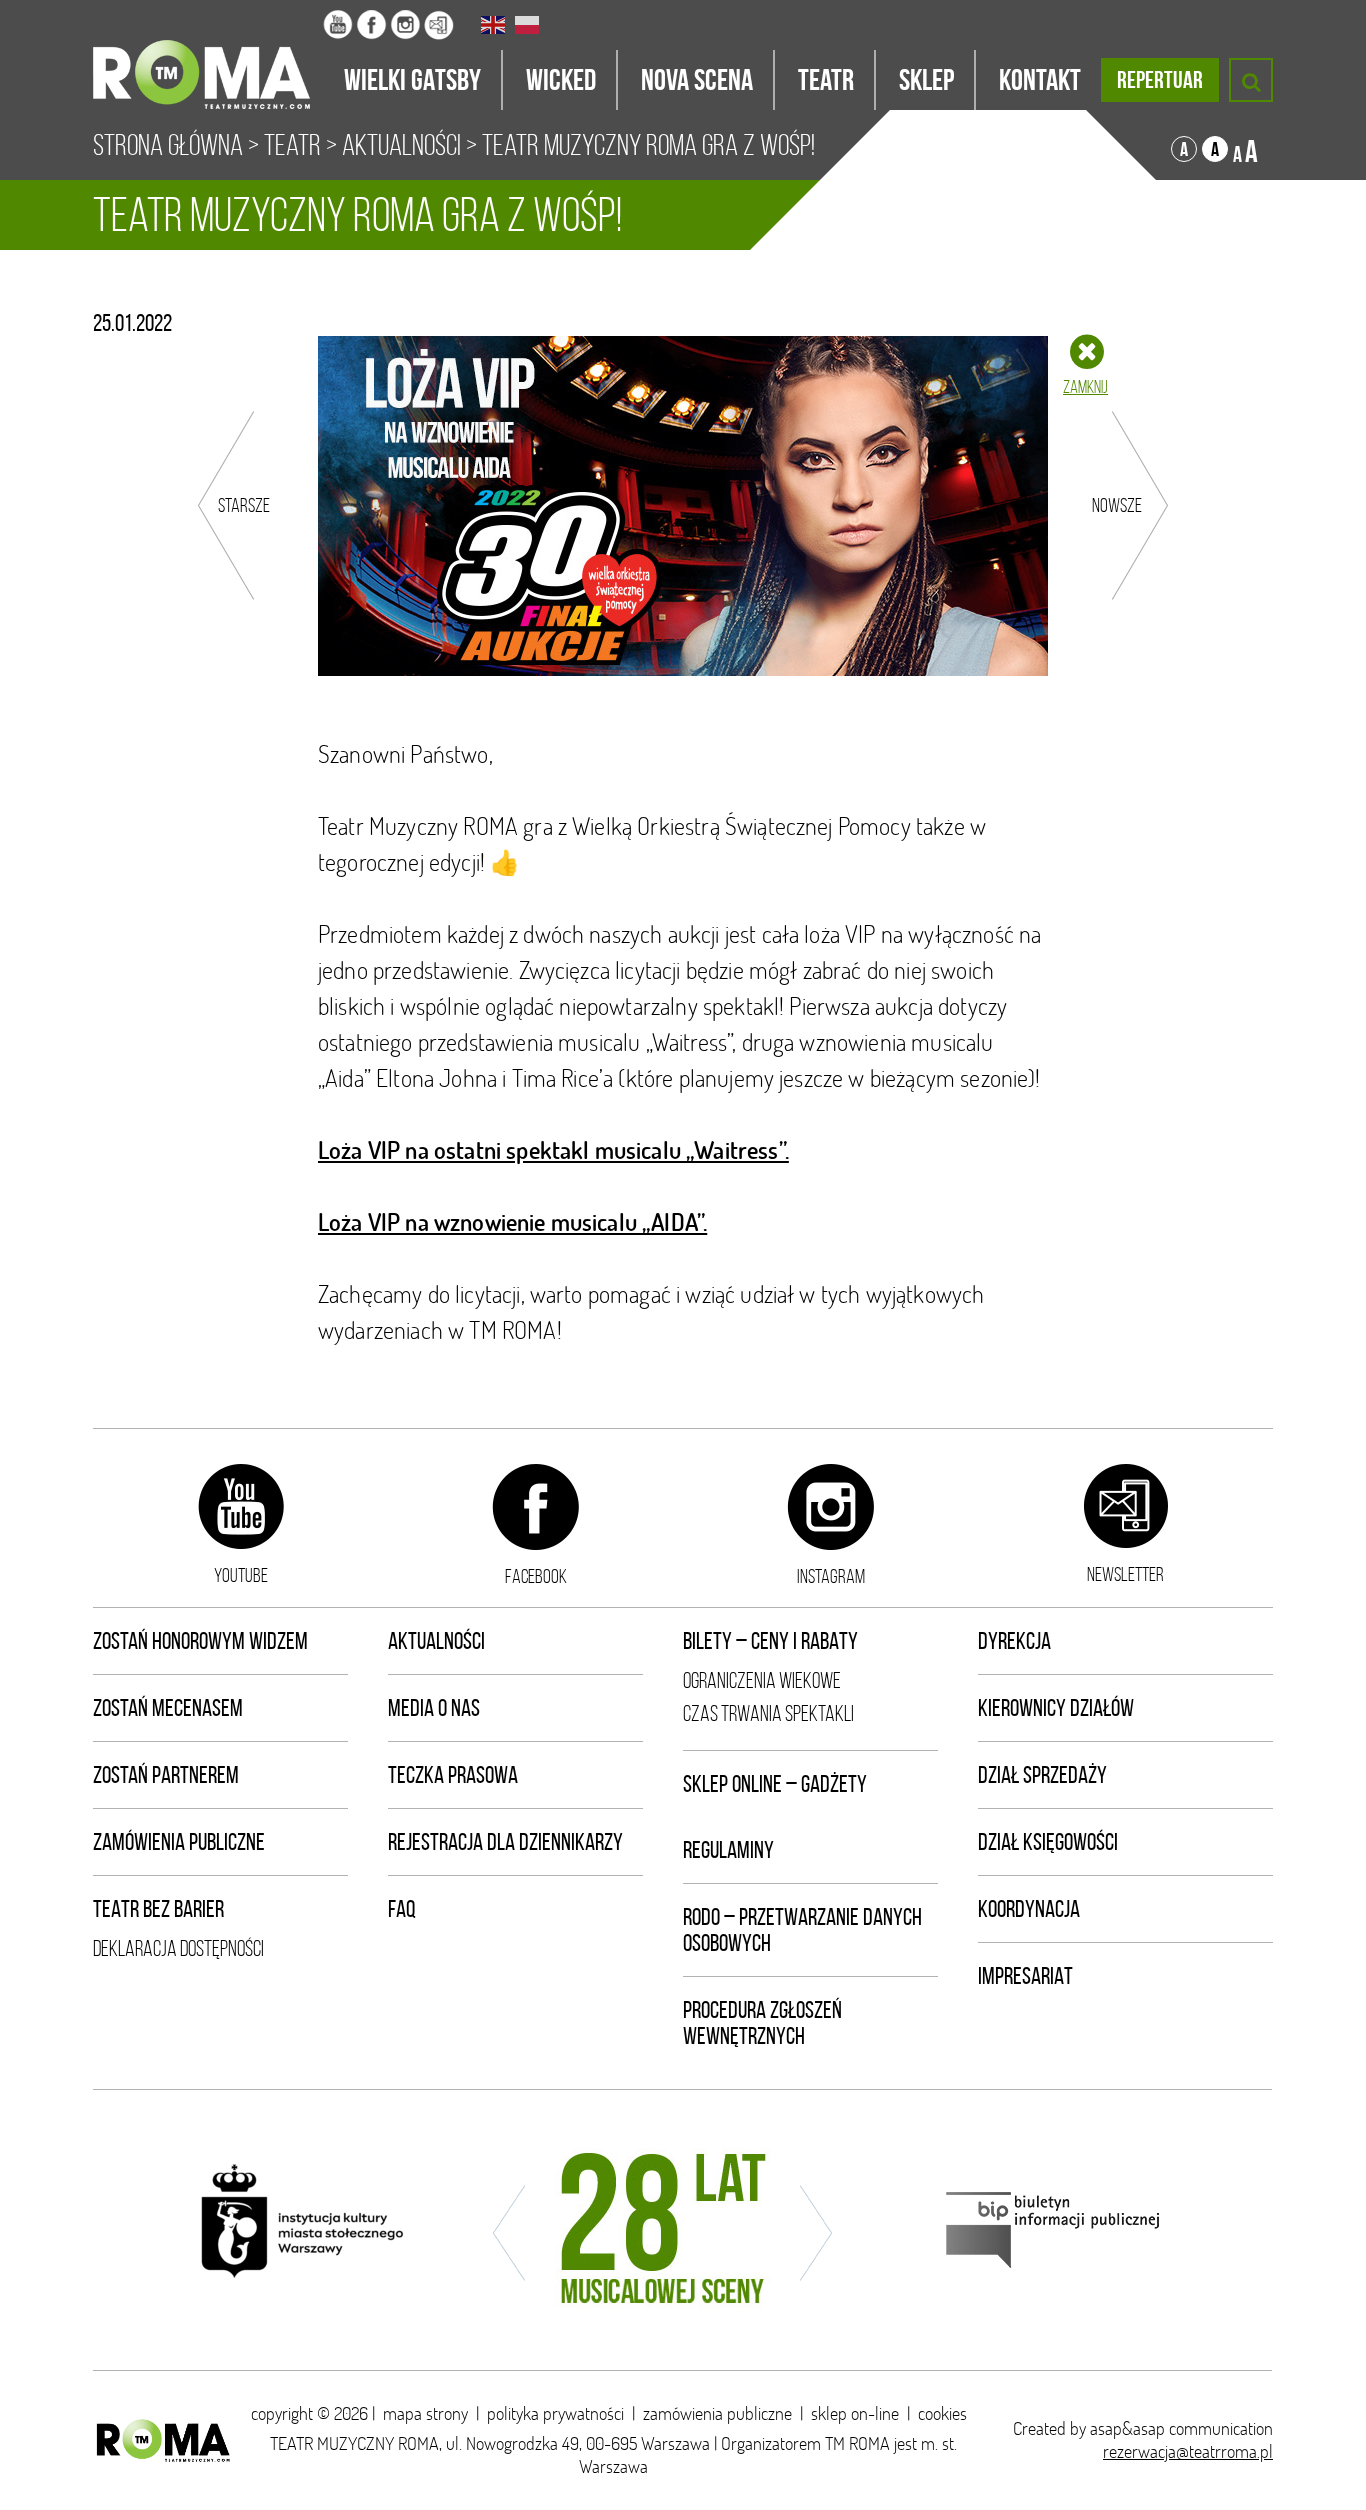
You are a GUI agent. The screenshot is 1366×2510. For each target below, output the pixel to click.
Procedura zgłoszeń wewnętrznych (762, 2023)
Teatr (292, 145)
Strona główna (168, 145)
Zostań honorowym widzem (200, 1641)
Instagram (831, 1576)
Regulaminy (728, 1850)
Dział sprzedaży (1042, 1775)
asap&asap (1127, 2428)
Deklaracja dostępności (178, 1948)
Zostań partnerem (166, 1775)
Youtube (241, 1575)
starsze (244, 505)
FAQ (402, 1909)
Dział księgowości (1048, 1842)
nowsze (1117, 505)
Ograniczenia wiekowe (762, 1680)
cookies (942, 2413)
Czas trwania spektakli (768, 1713)
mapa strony (425, 2413)
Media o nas (434, 1708)
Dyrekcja (1014, 1641)
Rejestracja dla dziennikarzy (505, 1842)
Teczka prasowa (453, 1775)
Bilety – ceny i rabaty (770, 1641)
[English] (494, 25)
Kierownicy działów (1056, 1708)
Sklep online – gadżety (775, 1784)
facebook (536, 1576)
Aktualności (401, 145)
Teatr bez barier (158, 1909)
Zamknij (1085, 387)
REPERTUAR (1160, 80)
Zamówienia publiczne (179, 1842)
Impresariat (1025, 1976)
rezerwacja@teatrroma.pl (1188, 2451)
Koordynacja (1029, 1909)
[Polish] (528, 25)
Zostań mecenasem (168, 1708)
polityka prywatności (555, 2413)
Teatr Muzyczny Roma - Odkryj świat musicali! (208, 55)
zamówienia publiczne (717, 2413)
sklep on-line (855, 2413)
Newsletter (1125, 1574)
